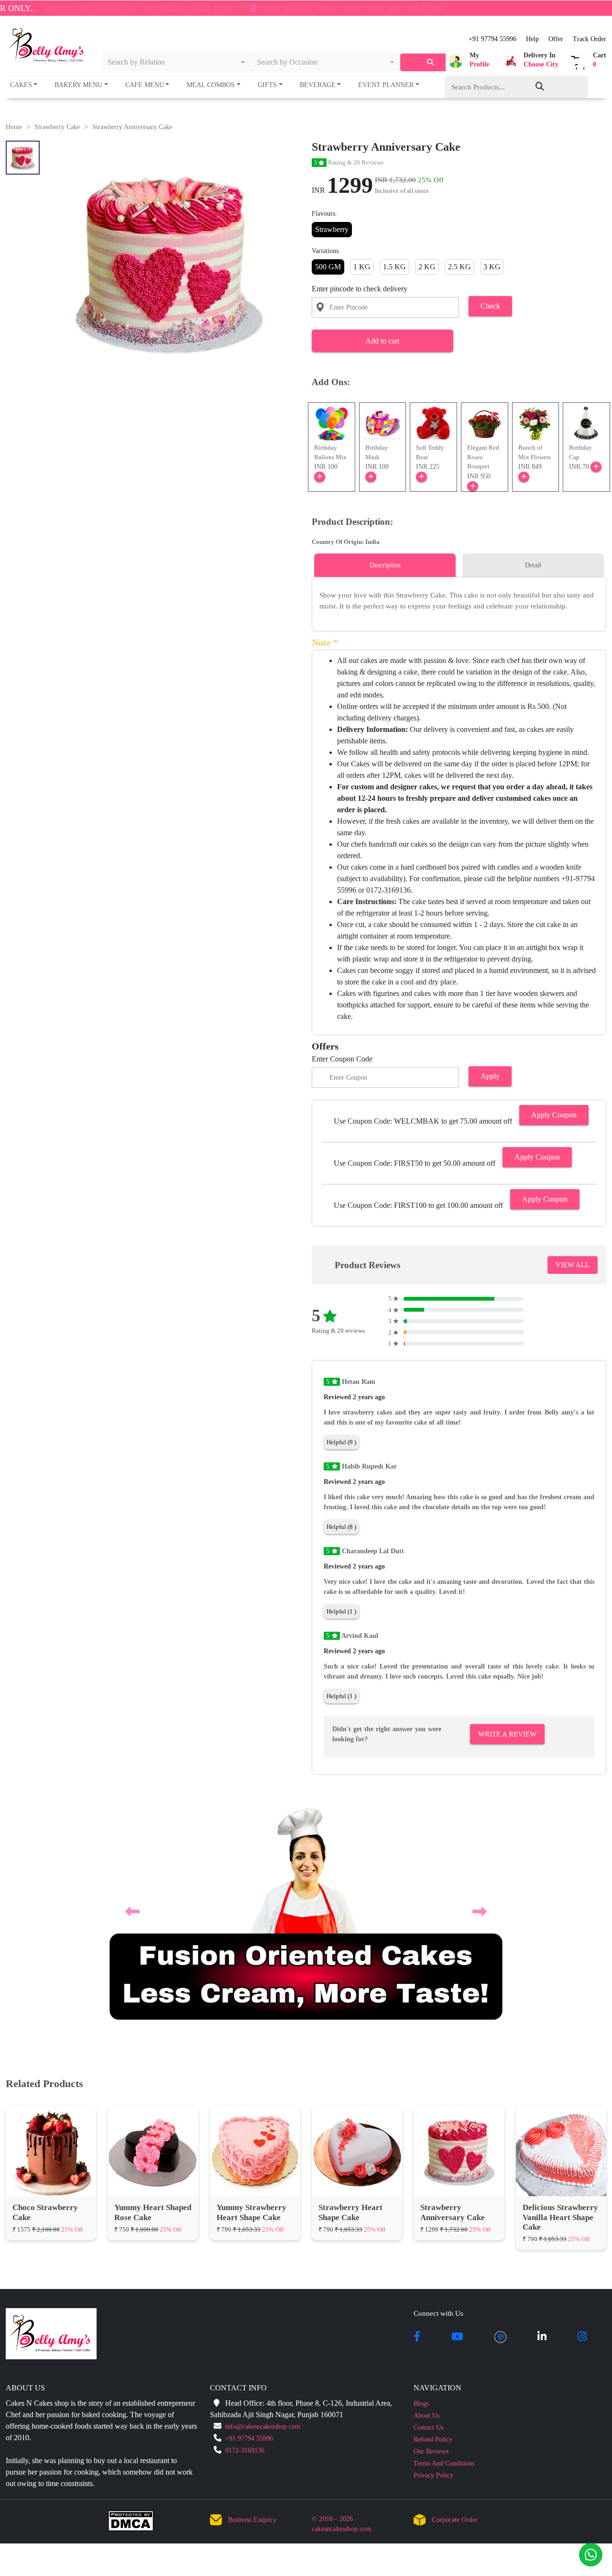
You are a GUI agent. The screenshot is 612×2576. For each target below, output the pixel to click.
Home (14, 127)
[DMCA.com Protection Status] (137, 2523)
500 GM (328, 267)
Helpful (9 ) (341, 1442)
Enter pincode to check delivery (360, 289)
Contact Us (428, 2427)
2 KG (427, 267)
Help (532, 39)
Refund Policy (433, 2439)
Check (490, 306)
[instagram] (582, 2337)
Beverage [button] (318, 85)
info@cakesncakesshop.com (263, 2427)
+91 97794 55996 (492, 39)
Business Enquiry (252, 2520)
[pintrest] (500, 2337)
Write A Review (507, 1734)
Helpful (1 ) (341, 1611)
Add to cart (382, 341)
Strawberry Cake (57, 127)
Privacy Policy (433, 2475)
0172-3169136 (245, 2450)
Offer (556, 39)
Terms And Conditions (444, 2463)
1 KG (362, 267)
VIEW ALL (573, 1265)
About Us (426, 2416)
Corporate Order (455, 2520)
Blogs (421, 2404)
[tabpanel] (459, 601)
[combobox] (176, 62)
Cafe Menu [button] (145, 85)
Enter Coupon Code (342, 1059)
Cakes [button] (21, 85)
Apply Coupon (554, 1115)
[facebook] (417, 2337)
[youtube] (457, 2337)
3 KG (492, 267)
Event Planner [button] (386, 85)
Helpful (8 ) (341, 1527)
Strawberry (332, 229)
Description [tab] (385, 565)
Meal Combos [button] (211, 85)
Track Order (590, 39)
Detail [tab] (533, 565)
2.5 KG (459, 267)
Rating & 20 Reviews (349, 162)
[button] (467, 61)
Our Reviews (431, 2451)
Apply (490, 1076)
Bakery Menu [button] (78, 85)
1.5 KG (394, 267)
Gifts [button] (267, 85)
